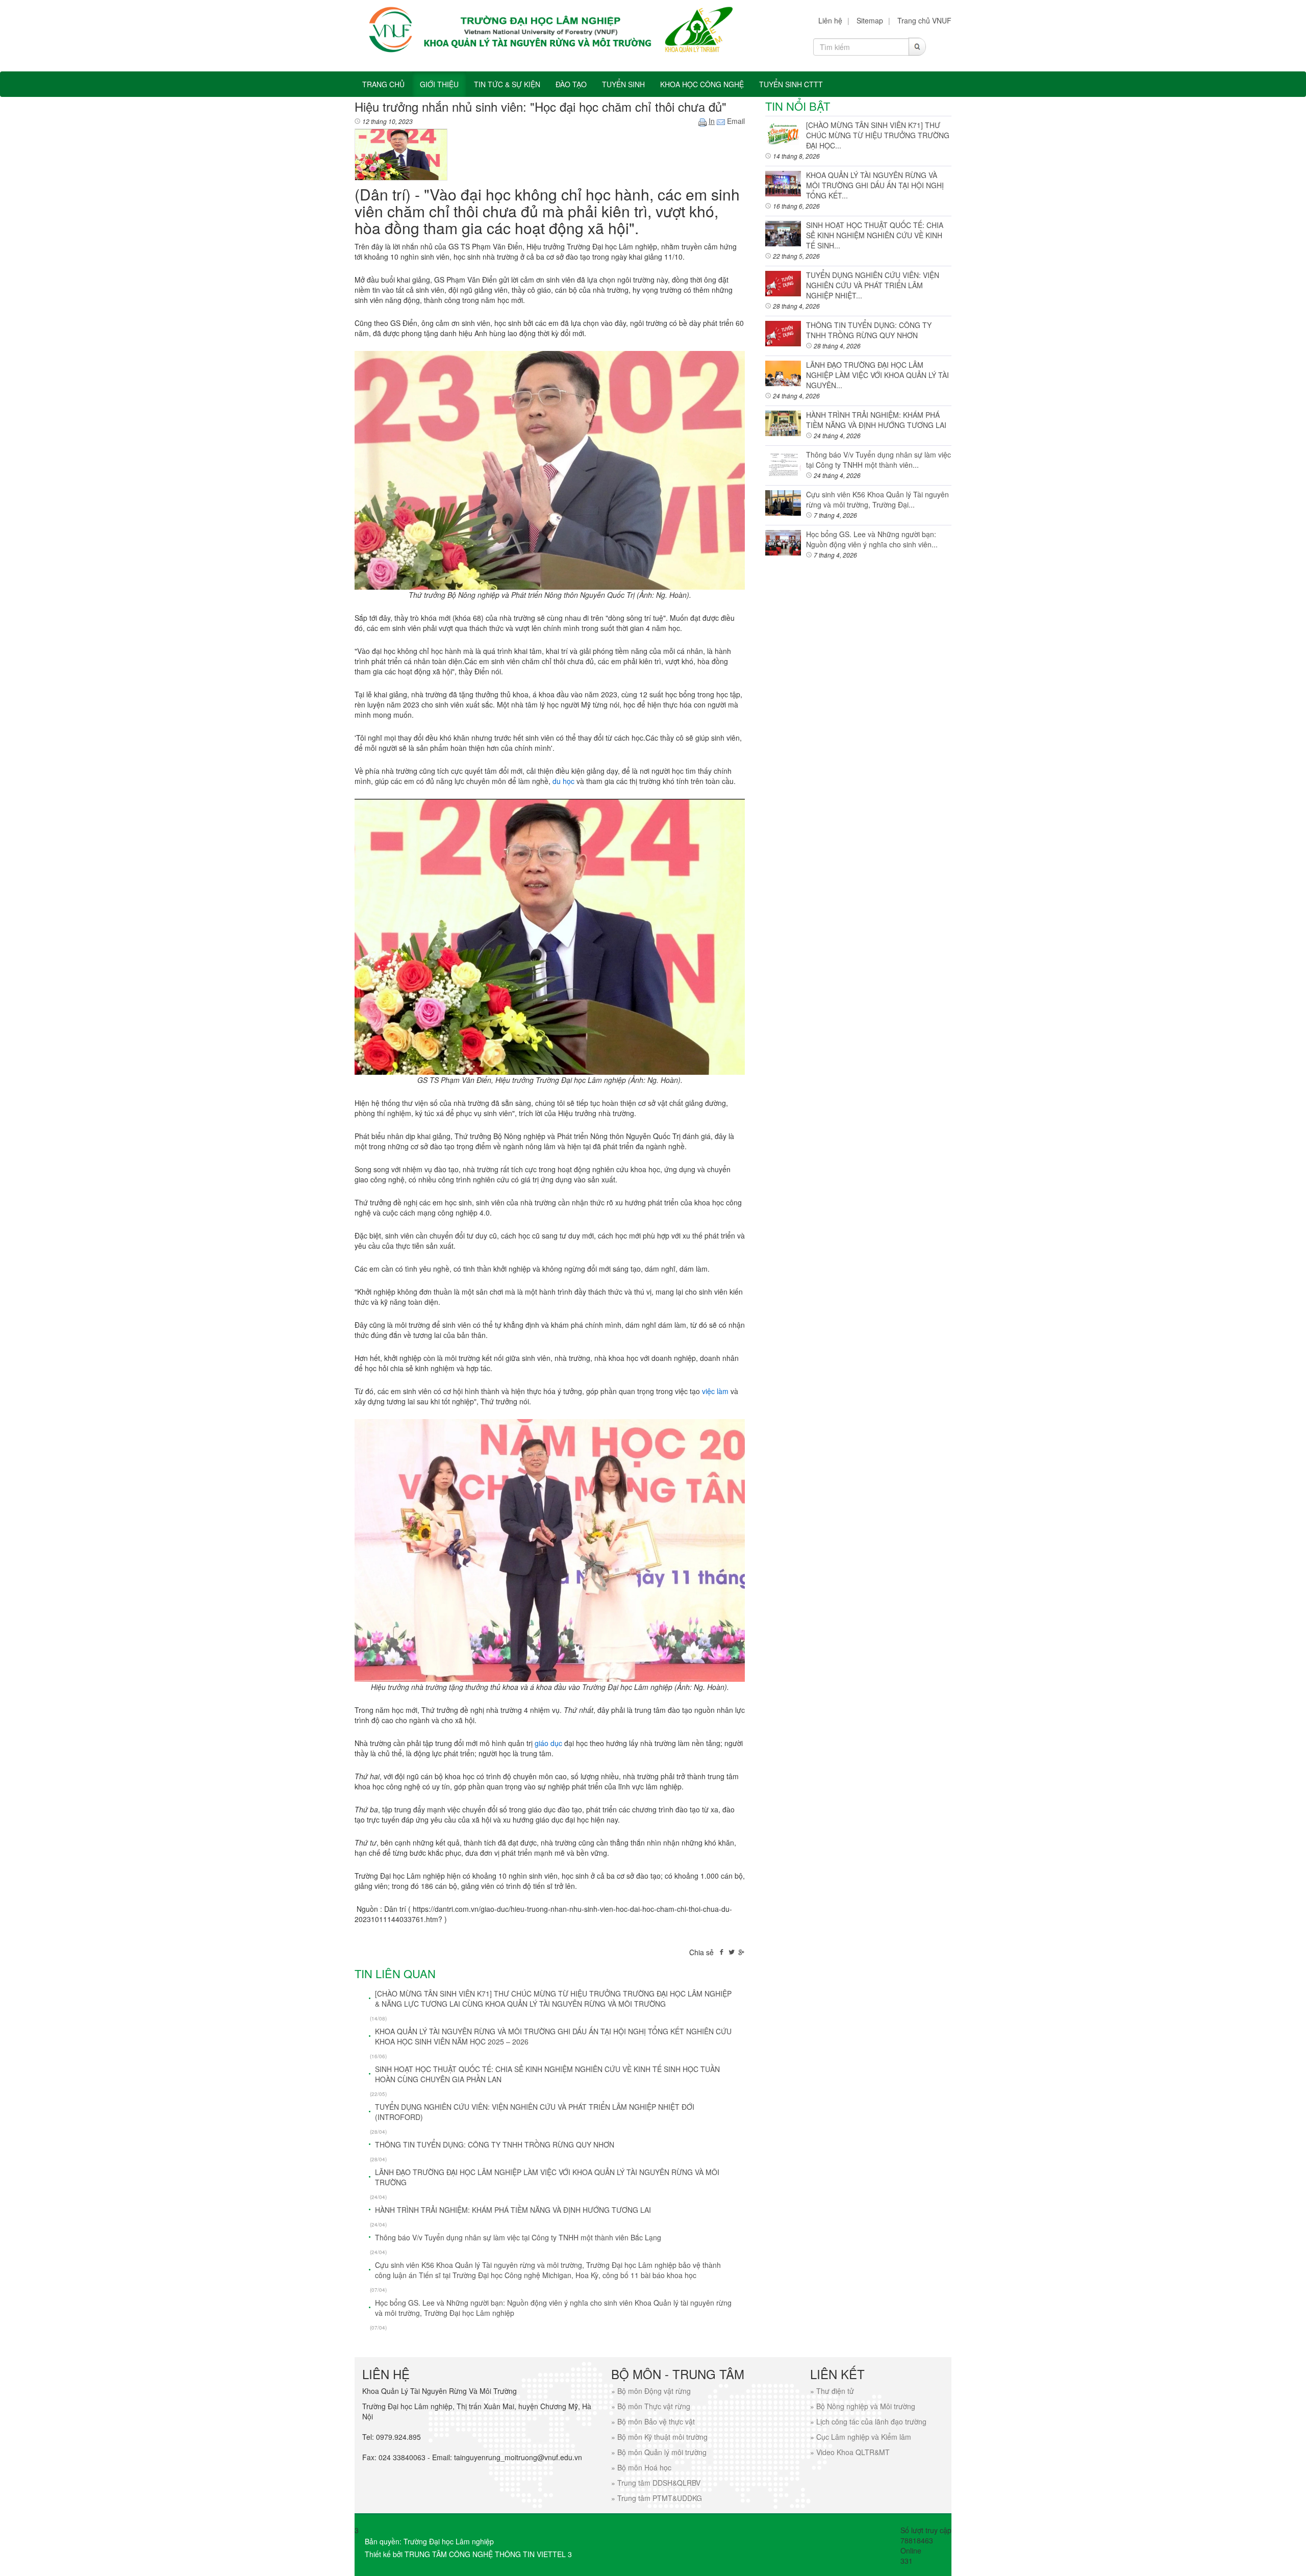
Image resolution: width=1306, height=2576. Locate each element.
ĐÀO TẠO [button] (571, 84)
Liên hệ (830, 20)
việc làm (715, 1391)
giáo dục (548, 1743)
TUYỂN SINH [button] (623, 84)
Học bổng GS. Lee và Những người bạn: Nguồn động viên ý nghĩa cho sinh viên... (872, 539)
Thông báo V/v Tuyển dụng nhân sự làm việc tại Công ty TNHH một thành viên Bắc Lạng (518, 2237)
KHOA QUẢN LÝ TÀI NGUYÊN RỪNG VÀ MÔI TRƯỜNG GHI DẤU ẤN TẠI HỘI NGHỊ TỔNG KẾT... (875, 185)
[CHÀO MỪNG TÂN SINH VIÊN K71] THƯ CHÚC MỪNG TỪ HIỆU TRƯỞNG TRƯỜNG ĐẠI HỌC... (878, 135)
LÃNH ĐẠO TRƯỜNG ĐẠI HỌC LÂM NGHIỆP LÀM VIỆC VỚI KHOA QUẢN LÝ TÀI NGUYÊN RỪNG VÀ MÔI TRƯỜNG (547, 2177)
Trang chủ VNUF (924, 20)
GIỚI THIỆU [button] (439, 84)
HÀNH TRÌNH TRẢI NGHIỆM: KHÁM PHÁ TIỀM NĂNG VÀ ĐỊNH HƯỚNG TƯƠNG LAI (513, 2210)
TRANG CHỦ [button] (383, 84)
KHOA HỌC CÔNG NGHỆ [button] (702, 84)
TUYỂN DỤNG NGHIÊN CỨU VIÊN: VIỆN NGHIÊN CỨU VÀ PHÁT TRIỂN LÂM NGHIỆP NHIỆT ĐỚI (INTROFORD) (535, 2112)
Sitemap (870, 20)
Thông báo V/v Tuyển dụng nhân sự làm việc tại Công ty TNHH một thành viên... (878, 460)
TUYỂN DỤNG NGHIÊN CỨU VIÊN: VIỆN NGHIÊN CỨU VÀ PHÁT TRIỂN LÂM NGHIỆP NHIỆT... (873, 285)
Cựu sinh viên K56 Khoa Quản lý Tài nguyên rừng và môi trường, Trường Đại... (877, 499)
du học (563, 781)
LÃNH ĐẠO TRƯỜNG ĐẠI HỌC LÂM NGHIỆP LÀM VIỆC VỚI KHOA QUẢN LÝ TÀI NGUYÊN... (877, 375)
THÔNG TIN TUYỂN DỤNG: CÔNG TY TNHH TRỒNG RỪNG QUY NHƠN (495, 2144)
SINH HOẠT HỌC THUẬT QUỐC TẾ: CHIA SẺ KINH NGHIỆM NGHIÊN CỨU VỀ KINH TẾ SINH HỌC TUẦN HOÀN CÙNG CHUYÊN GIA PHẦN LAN (547, 2074)
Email (735, 121)
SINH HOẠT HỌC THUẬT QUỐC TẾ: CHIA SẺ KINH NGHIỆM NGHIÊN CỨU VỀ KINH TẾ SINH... (875, 235)
